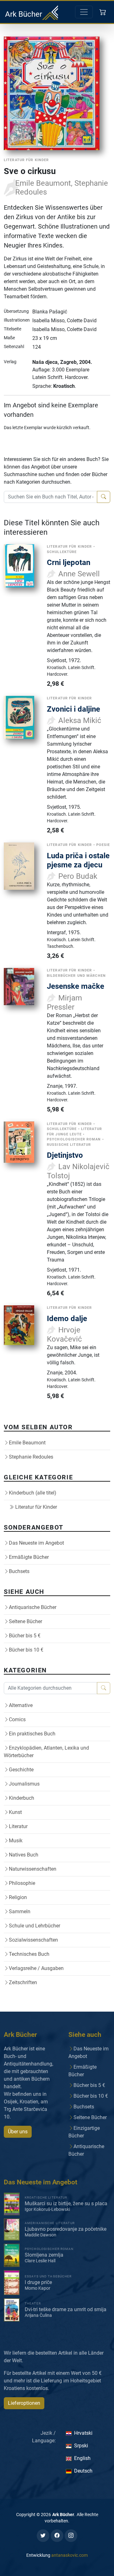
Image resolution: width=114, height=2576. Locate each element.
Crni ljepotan (69, 562)
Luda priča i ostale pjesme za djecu (78, 860)
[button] (103, 12)
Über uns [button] (18, 2132)
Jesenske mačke (76, 986)
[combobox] (51, 497)
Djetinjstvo (65, 1155)
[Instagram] (71, 2536)
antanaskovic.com (70, 2555)
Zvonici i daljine (73, 709)
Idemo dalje (67, 1318)
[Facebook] (57, 2536)
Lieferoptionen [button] (24, 2403)
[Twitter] (43, 2536)
